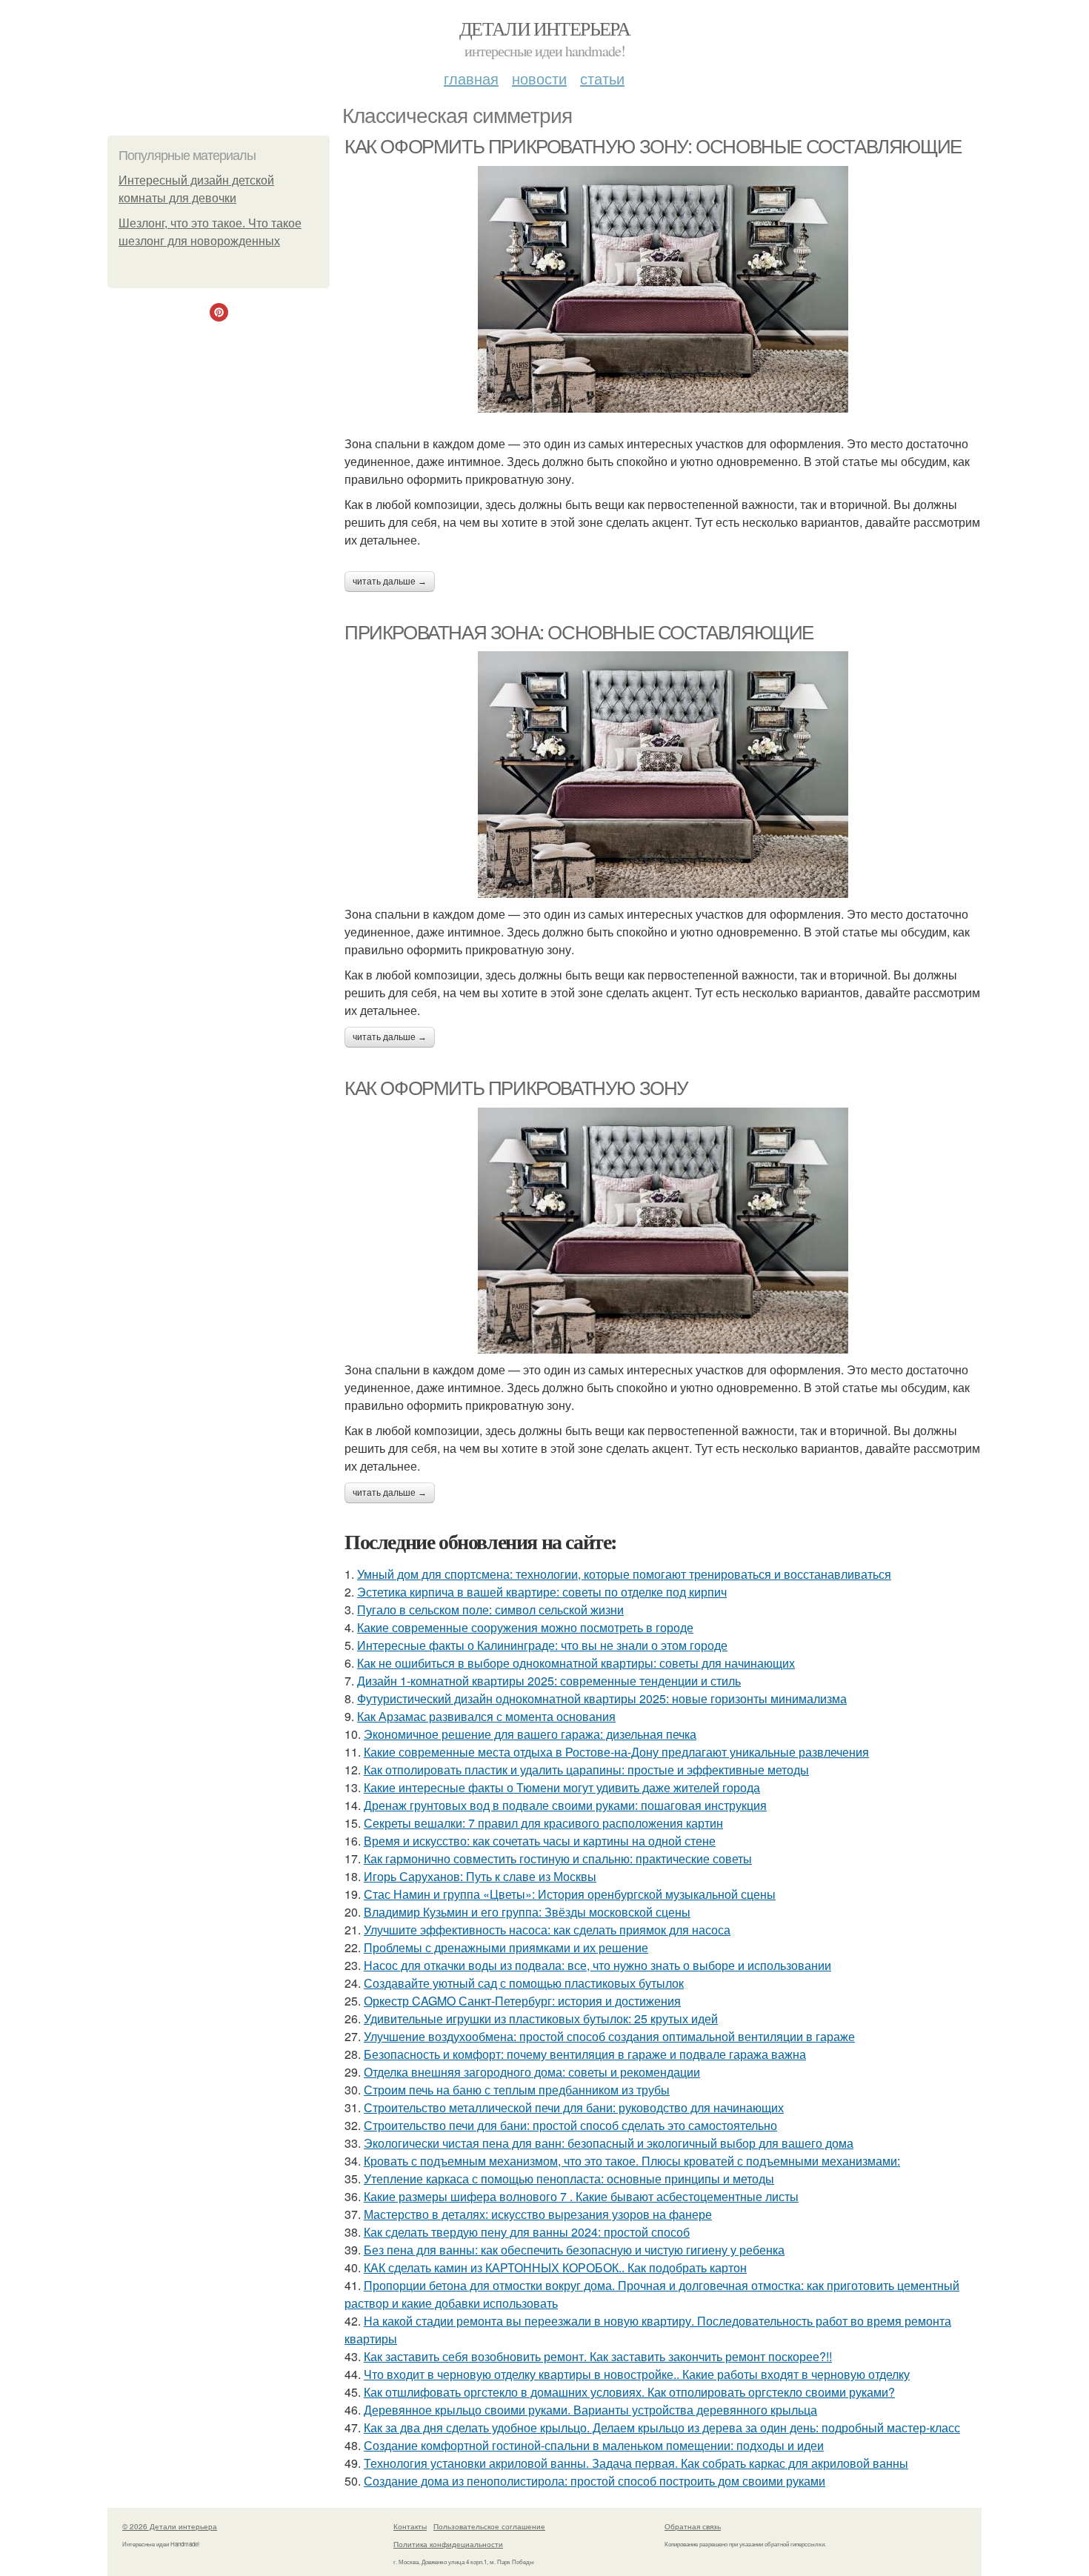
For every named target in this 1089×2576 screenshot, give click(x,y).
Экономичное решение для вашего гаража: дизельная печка (530, 1734)
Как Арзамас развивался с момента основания (486, 1716)
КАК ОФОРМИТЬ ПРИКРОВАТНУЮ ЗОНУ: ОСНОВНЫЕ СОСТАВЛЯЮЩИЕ (653, 147)
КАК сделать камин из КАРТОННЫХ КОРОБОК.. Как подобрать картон (555, 2267)
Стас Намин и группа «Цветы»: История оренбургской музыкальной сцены (570, 1894)
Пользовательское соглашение (489, 2526)
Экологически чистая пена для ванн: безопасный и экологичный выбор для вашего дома (609, 2143)
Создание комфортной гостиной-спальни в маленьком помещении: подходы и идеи (594, 2445)
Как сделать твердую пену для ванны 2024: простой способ (527, 2232)
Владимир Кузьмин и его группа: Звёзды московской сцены (527, 1912)
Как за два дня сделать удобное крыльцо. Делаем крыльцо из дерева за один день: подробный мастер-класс (662, 2427)
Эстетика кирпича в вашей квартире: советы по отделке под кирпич (542, 1592)
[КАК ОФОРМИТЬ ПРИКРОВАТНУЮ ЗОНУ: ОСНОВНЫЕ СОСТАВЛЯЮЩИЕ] (663, 289)
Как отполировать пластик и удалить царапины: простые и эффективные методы (586, 1770)
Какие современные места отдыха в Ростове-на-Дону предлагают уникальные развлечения (616, 1752)
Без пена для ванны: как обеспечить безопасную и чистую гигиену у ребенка (574, 2250)
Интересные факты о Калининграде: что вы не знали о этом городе (542, 1645)
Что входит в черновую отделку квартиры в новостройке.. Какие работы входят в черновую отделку (637, 2374)
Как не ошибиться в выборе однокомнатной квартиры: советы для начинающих (576, 1663)
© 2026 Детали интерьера (170, 2526)
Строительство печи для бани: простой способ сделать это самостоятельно (570, 2125)
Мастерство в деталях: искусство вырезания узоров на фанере (538, 2214)
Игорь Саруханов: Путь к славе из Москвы (480, 1876)
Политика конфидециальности (448, 2544)
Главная (471, 78)
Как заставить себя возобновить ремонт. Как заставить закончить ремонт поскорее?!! (598, 2356)
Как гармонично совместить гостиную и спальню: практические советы (558, 1858)
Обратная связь (693, 2526)
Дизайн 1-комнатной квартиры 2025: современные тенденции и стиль (549, 1681)
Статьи (602, 78)
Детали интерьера (544, 28)
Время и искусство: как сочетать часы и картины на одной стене (540, 1841)
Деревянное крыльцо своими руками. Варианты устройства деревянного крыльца (590, 2410)
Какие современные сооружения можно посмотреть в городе (525, 1627)
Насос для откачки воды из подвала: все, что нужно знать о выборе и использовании (597, 1965)
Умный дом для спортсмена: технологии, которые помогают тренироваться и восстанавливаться (624, 1574)
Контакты (410, 2526)
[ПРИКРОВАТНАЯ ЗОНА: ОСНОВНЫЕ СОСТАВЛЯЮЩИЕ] (663, 775)
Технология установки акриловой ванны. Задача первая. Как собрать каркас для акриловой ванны (636, 2463)
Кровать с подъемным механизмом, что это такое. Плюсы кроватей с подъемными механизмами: (632, 2161)
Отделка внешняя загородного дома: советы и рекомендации (532, 2072)
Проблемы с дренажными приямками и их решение (506, 1947)
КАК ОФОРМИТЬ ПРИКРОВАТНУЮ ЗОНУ (516, 1088)
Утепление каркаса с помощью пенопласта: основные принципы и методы (569, 2179)
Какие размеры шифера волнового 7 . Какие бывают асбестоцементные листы (581, 2196)
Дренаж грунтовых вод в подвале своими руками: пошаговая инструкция (565, 1805)
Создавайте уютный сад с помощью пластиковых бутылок (524, 1983)
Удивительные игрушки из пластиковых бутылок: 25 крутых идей (541, 2018)
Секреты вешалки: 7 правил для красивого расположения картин (543, 1823)
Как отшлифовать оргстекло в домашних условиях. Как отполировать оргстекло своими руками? (629, 2392)
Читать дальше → (390, 582)
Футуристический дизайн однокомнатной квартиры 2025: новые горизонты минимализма (602, 1698)
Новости (539, 78)
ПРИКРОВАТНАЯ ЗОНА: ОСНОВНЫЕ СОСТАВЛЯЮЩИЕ (579, 633)
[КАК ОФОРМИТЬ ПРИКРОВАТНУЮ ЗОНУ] (663, 1231)
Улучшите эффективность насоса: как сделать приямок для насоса (547, 1930)
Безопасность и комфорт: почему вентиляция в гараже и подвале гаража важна (585, 2054)
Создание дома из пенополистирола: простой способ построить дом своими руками (595, 2481)
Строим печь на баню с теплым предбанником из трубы (517, 2090)
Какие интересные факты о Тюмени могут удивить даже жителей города (562, 1787)
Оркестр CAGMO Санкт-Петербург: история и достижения (522, 2001)
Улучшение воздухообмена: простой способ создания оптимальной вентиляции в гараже (609, 2036)
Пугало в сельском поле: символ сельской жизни (490, 1610)
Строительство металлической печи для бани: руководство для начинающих (574, 2107)
